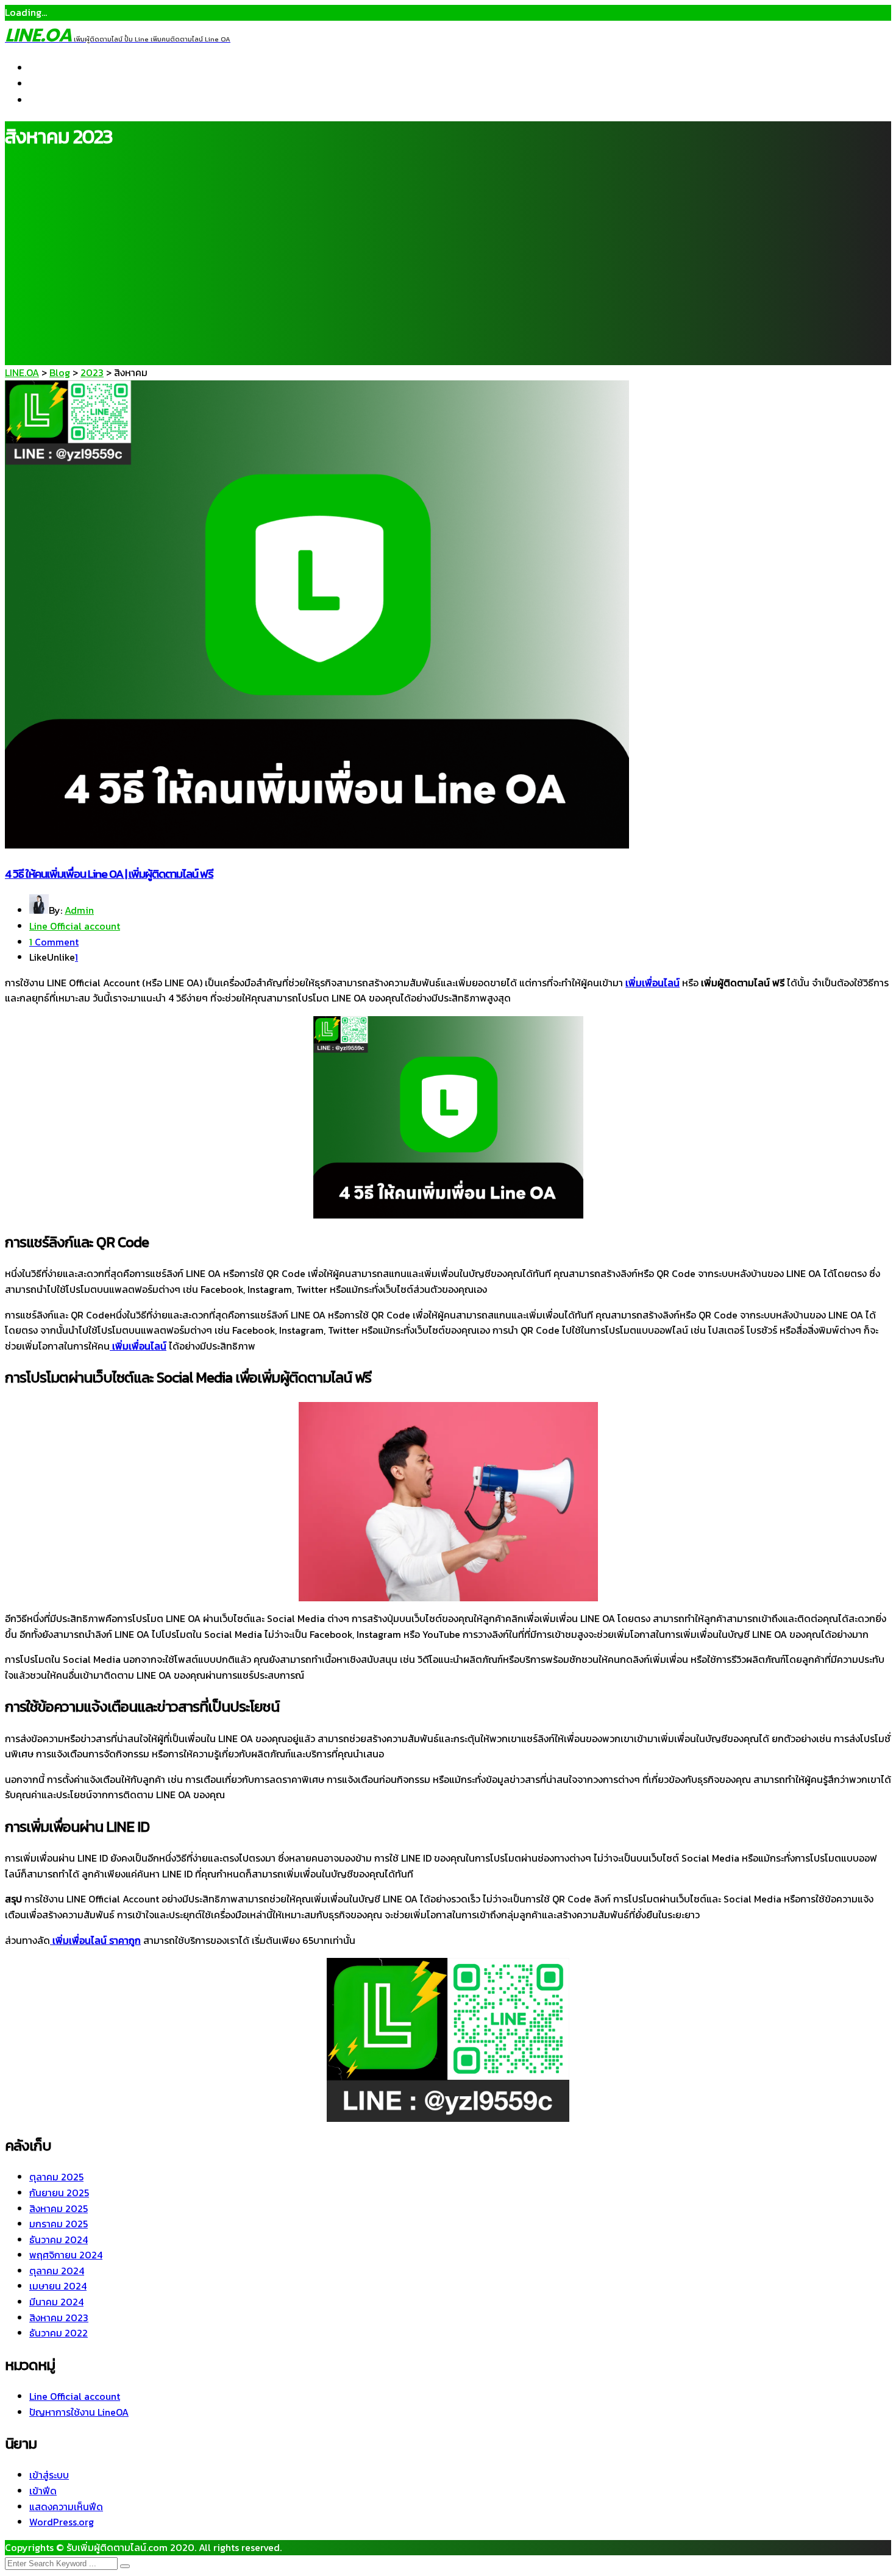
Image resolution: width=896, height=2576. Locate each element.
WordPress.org (62, 2522)
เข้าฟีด (43, 2491)
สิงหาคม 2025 (59, 2208)
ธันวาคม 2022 (59, 2333)
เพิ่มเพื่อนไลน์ (652, 983)
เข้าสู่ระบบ (49, 2475)
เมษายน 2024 (58, 2286)
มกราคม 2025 (59, 2224)
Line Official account (75, 926)
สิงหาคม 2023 (59, 2318)
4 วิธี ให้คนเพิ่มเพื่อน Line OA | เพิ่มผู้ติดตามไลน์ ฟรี (109, 873)
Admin (79, 910)
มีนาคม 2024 (56, 2302)
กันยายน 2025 (59, 2193)
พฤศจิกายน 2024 (66, 2255)
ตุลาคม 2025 (56, 2177)
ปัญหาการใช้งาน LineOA (79, 2412)
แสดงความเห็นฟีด (66, 2507)
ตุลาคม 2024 (57, 2271)
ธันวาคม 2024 (59, 2240)
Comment (54, 942)
